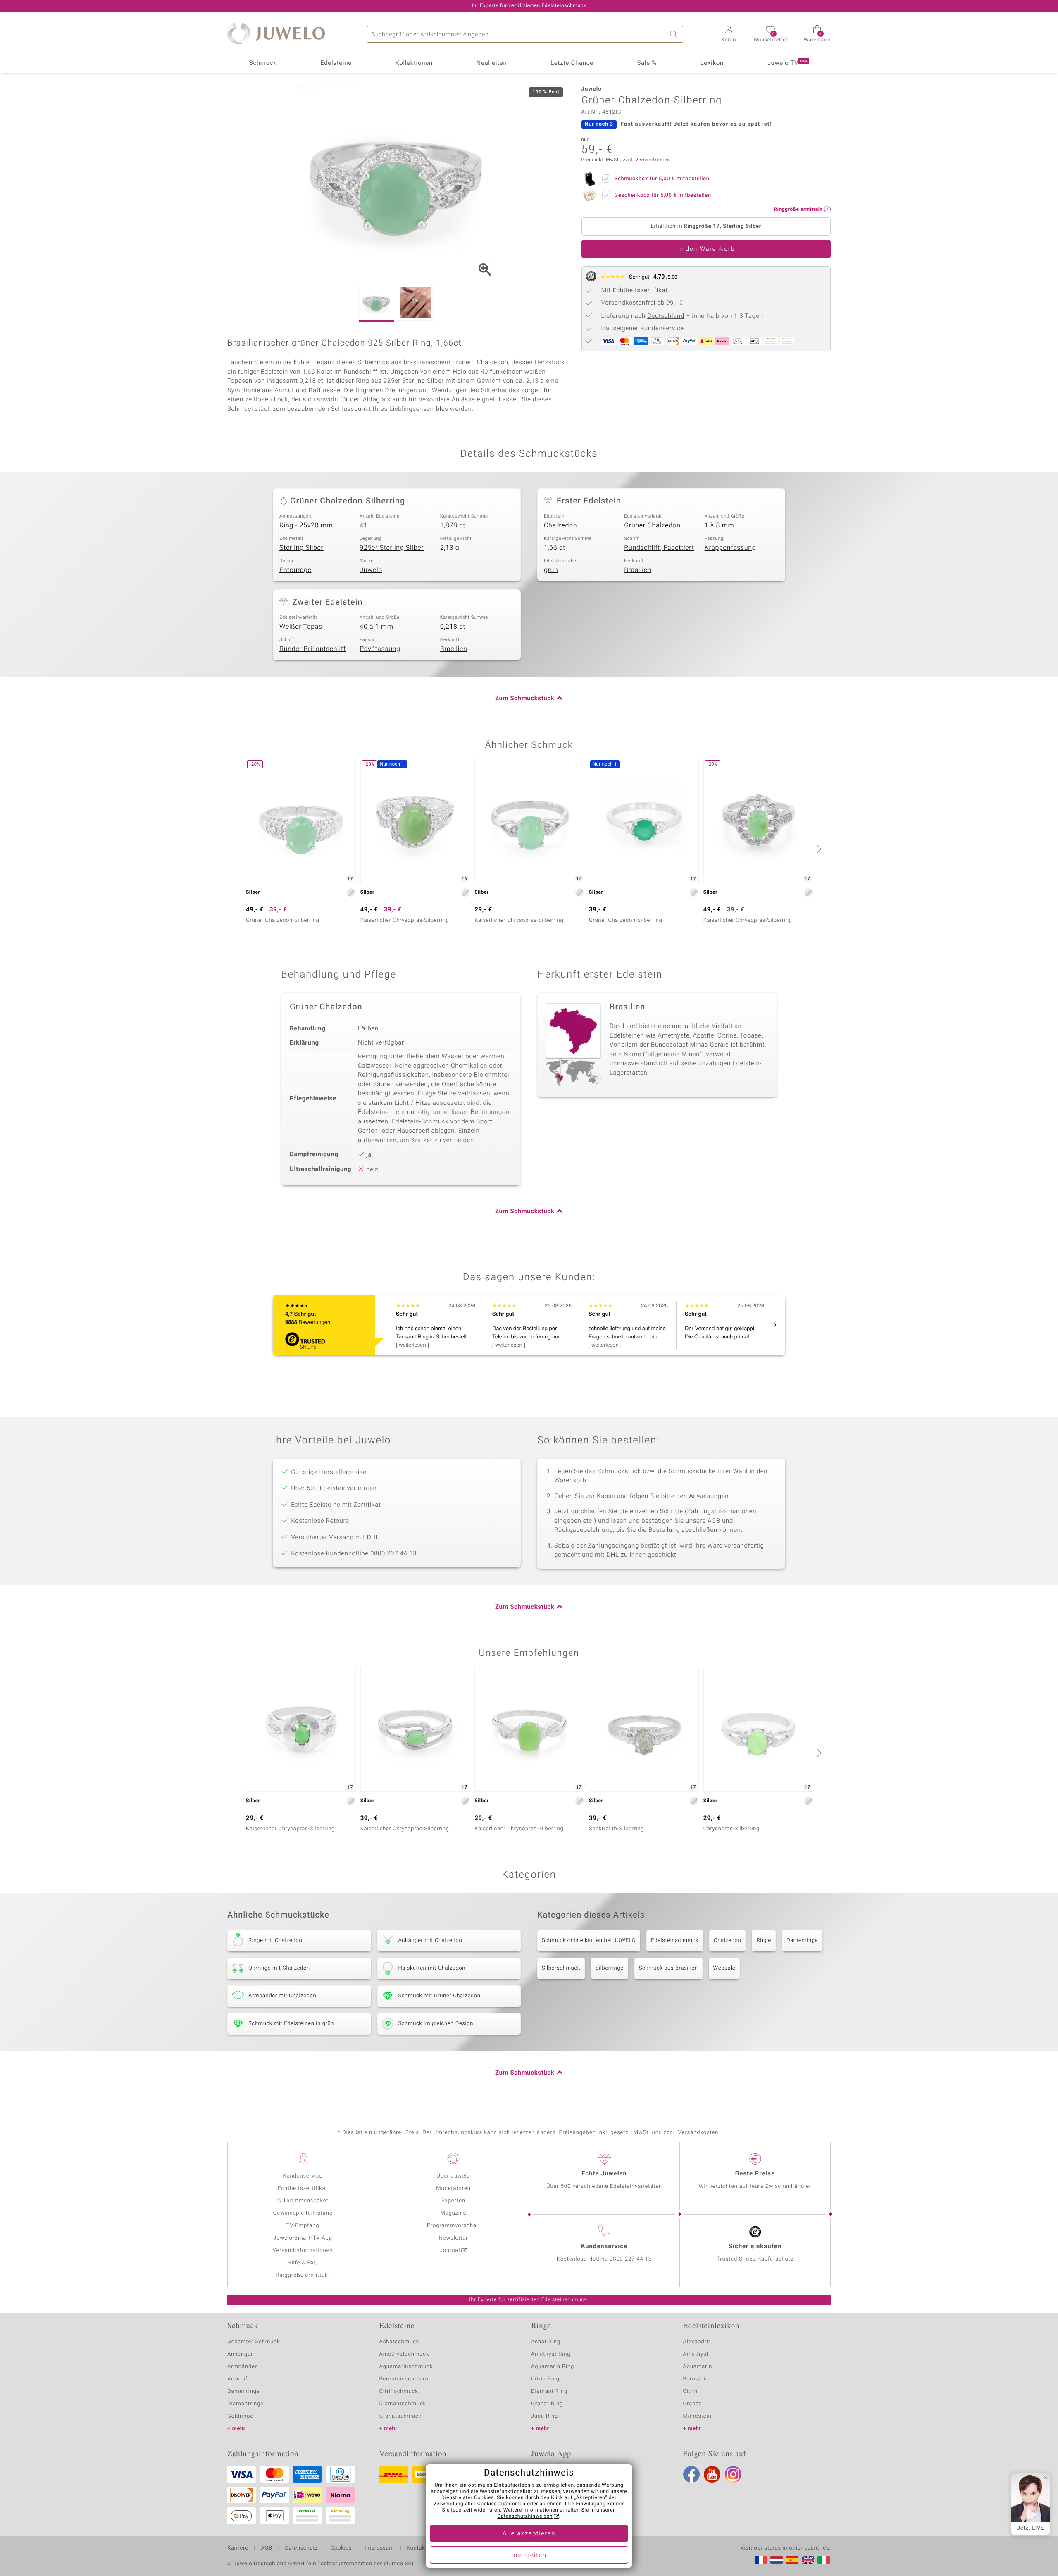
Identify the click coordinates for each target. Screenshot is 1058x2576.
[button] (729, 35)
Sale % (647, 63)
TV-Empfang (303, 2226)
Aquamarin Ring (553, 2367)
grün (551, 570)
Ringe (764, 1940)
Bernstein (696, 2379)
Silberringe (610, 1968)
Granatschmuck (401, 2416)
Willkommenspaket (303, 2201)
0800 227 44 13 (631, 2259)
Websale (724, 1968)
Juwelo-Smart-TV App (303, 2238)
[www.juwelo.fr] (761, 2560)
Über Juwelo (453, 2176)
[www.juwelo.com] (808, 2560)
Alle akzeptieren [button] (529, 2534)
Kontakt (417, 2548)
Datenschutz (301, 2548)
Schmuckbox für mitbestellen (662, 179)
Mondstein (697, 2416)
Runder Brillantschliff (313, 649)
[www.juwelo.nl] (777, 2560)
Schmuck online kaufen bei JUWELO (589, 1940)
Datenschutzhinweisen (525, 2516)
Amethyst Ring (551, 2354)
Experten (453, 2201)
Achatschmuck (399, 2342)
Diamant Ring (549, 2391)
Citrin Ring (545, 2379)
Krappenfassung (730, 548)
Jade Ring (544, 2416)
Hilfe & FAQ (303, 2263)
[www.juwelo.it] (824, 2560)
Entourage (295, 570)
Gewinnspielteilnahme (303, 2213)
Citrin (691, 2391)
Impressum (379, 2548)
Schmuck (263, 63)
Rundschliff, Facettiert (659, 548)
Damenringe (802, 1940)
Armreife (239, 2379)
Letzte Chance (572, 63)
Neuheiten (491, 63)
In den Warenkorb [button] (706, 249)
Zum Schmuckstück (525, 699)
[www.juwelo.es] (792, 2560)
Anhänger (240, 2354)
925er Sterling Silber (392, 548)
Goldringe (240, 2416)
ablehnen (551, 2504)
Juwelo (371, 570)
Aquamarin (698, 2367)
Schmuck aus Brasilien (668, 1968)
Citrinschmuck (399, 2391)
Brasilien (638, 570)
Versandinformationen (303, 2250)
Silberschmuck (561, 1968)
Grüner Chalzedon (652, 525)
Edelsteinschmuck (675, 1940)
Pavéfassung (380, 649)
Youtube (712, 2474)
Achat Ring (546, 2342)
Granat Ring (547, 2404)
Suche (675, 34)
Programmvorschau (453, 2226)
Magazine (453, 2213)
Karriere (238, 2548)
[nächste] (818, 849)
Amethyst (696, 2354)
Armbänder (242, 2367)
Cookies (341, 2548)
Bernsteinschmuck (404, 2379)
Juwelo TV (788, 63)
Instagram (733, 2474)
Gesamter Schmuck (254, 2342)
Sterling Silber (301, 548)
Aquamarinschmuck (406, 2367)
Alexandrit (697, 2342)
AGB (266, 2548)
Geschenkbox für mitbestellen (663, 195)
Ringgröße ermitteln (303, 2275)
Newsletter (454, 2238)
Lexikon (712, 63)
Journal (450, 2250)
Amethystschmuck (404, 2354)
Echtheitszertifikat (303, 2188)
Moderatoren (453, 2188)
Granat (692, 2404)
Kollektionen (414, 63)
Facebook (691, 2474)
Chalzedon (560, 525)
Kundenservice (303, 2176)
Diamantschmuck (403, 2404)
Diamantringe (245, 2404)
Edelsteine (336, 63)
